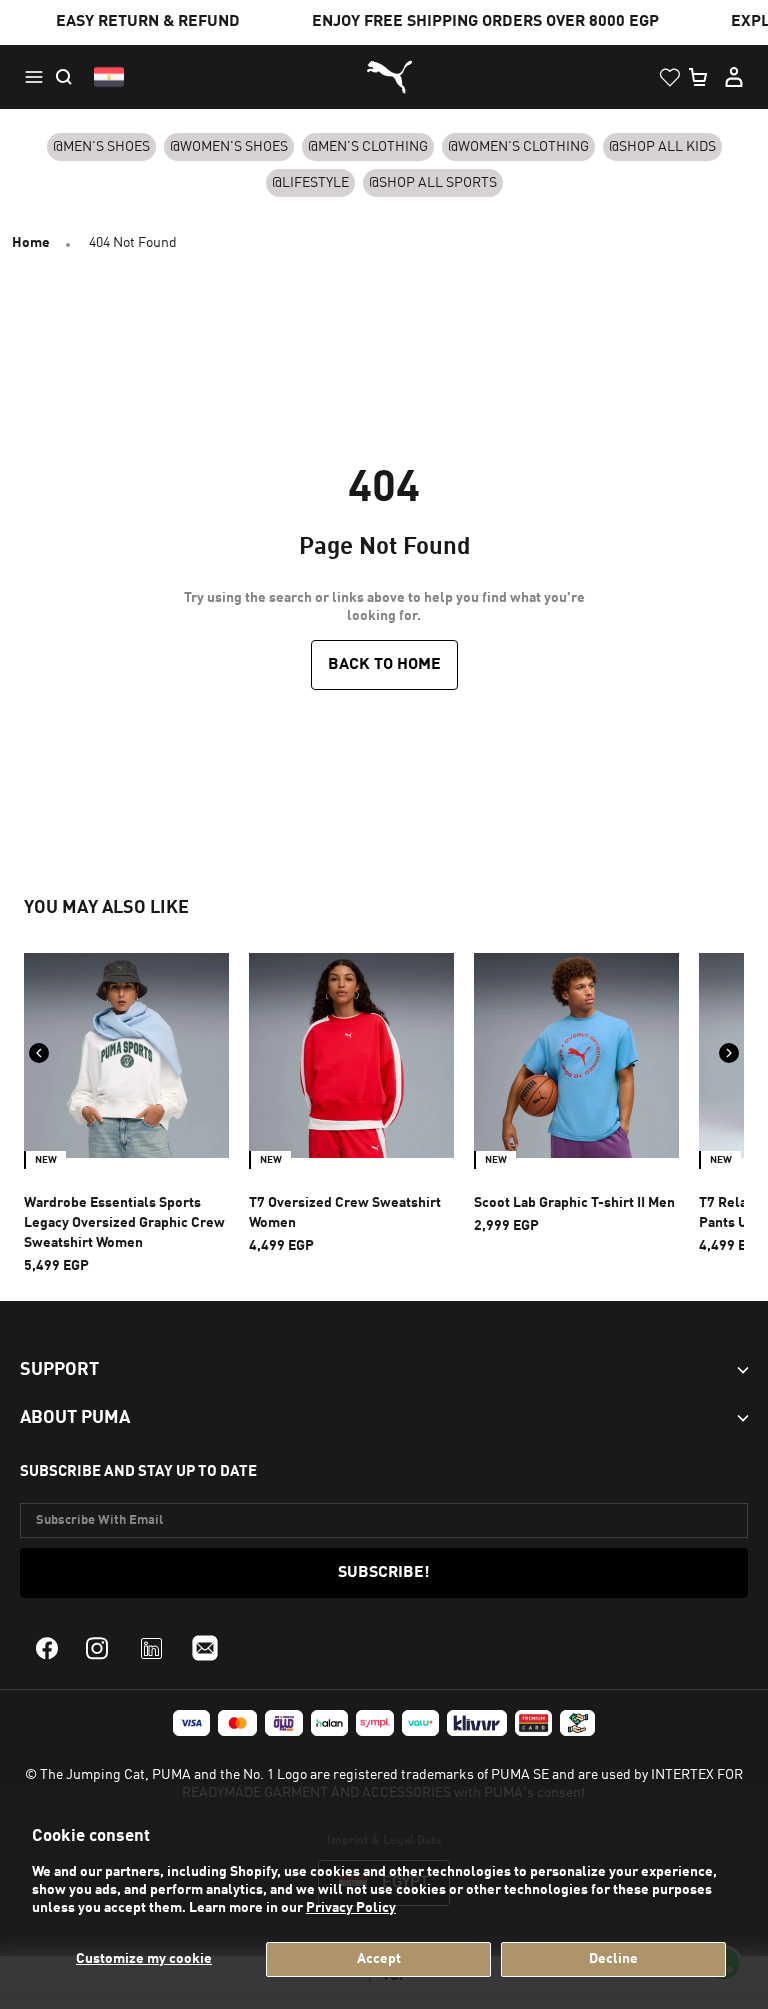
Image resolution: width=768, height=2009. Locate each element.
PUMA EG (384, 77)
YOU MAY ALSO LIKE (106, 908)
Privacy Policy (351, 1908)
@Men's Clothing (368, 147)
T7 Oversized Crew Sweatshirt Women (345, 1213)
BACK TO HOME (384, 665)
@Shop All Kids (662, 147)
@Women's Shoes (229, 147)
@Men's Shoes (101, 147)
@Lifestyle (310, 183)
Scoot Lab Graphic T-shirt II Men (574, 1203)
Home (31, 243)
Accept (379, 1959)
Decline (613, 1959)
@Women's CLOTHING (518, 147)
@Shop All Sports (433, 183)
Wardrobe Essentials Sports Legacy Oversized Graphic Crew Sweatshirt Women (124, 1223)
